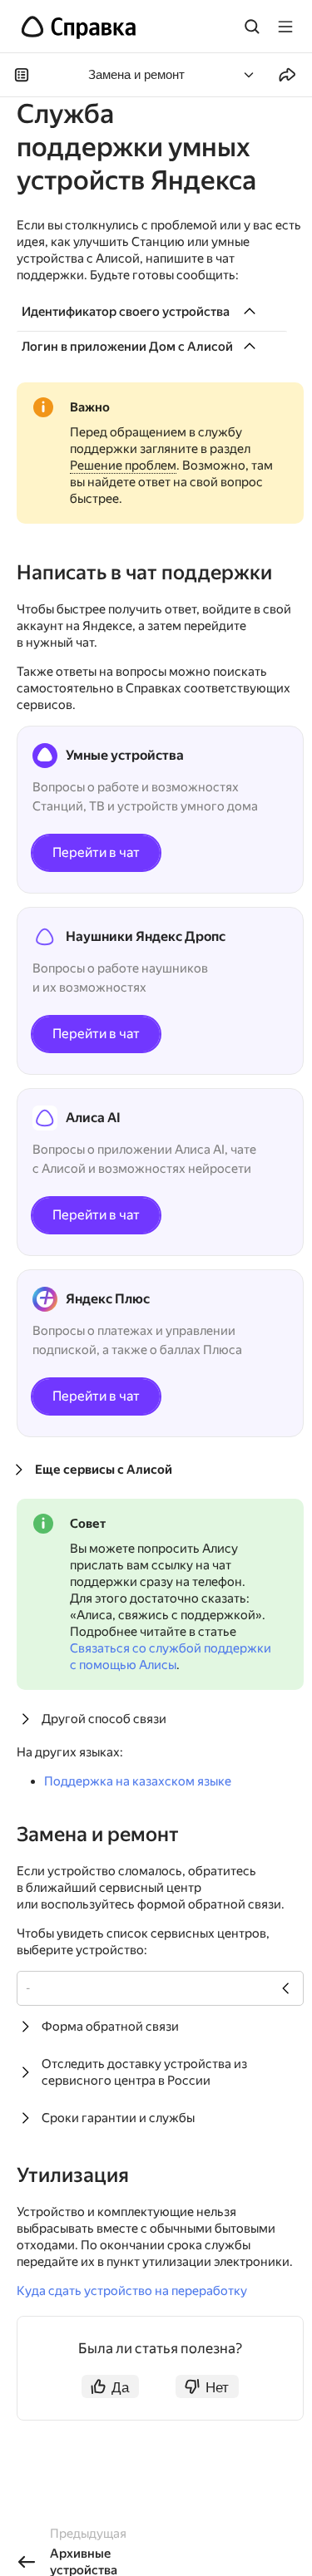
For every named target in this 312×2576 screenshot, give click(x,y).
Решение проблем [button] (123, 465)
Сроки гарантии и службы (118, 2118)
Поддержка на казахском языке (138, 1781)
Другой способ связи (104, 1719)
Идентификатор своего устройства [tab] (126, 312)
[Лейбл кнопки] (285, 27)
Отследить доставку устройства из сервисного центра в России (144, 2072)
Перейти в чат (96, 852)
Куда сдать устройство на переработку (132, 2291)
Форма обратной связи (110, 2027)
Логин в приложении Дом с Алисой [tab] (127, 347)
